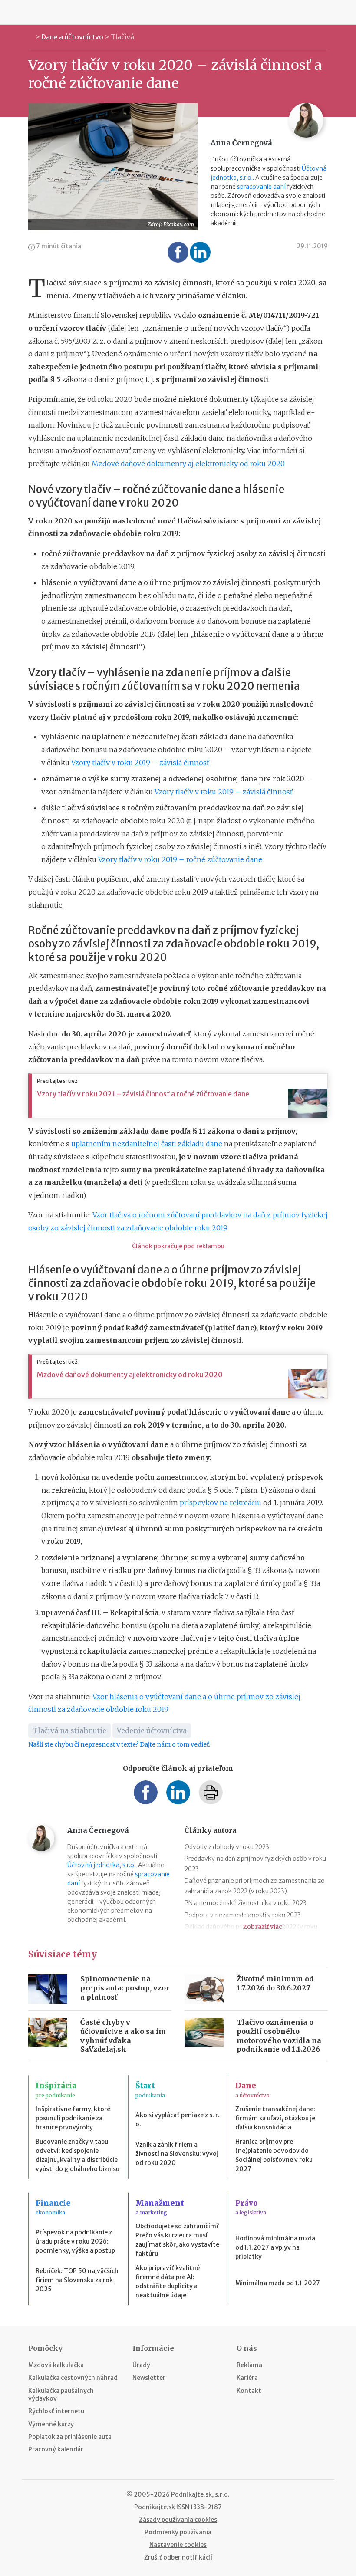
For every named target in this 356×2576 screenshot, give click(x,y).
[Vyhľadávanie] (326, 12)
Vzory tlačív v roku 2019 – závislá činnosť (140, 763)
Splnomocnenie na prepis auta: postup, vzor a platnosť (125, 1988)
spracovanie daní (261, 187)
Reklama (249, 2365)
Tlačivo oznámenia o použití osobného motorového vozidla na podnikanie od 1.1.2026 (279, 2036)
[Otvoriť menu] (30, 12)
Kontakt (249, 2391)
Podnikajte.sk (155, 2507)
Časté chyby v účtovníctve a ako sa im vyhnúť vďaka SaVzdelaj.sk (123, 2036)
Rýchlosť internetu (56, 2411)
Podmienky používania (178, 2532)
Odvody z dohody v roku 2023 (227, 1847)
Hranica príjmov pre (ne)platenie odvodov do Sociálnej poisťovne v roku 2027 (274, 2155)
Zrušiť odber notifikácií (178, 2557)
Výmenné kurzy (51, 2424)
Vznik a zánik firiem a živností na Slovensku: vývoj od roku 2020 (177, 2154)
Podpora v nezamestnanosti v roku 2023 (243, 1915)
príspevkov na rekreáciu (221, 1503)
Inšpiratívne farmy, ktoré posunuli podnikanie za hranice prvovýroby (73, 2118)
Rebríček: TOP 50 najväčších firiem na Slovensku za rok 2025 (77, 2280)
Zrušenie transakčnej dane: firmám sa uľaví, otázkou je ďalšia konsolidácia (275, 2118)
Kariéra (247, 2378)
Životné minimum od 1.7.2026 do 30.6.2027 (275, 1983)
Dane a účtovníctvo (72, 37)
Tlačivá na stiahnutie (69, 1730)
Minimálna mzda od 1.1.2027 (278, 2283)
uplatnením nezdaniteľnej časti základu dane (147, 1144)
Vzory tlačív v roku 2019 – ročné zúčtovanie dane (180, 859)
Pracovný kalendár (56, 2449)
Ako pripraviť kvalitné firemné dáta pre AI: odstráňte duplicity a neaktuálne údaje (168, 2282)
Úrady (141, 2365)
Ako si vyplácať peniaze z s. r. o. (178, 2120)
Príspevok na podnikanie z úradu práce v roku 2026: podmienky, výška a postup (75, 2241)
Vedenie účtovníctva (152, 1730)
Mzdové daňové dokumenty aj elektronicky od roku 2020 (188, 464)
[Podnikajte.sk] (178, 12)
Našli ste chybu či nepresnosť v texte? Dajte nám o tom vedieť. (119, 1744)
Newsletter (149, 2378)
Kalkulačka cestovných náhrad (73, 2378)
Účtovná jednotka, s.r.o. (101, 1865)
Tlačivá (122, 37)
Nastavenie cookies (178, 2545)
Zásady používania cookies (178, 2520)
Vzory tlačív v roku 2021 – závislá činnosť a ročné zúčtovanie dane (143, 1094)
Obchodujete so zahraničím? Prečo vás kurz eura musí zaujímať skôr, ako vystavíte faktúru (177, 2240)
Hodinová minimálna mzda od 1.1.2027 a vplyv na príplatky (275, 2247)
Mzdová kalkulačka (56, 2365)
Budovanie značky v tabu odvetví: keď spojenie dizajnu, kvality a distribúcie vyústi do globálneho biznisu (77, 2155)
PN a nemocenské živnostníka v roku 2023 (246, 1903)
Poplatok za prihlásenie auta (70, 2437)
